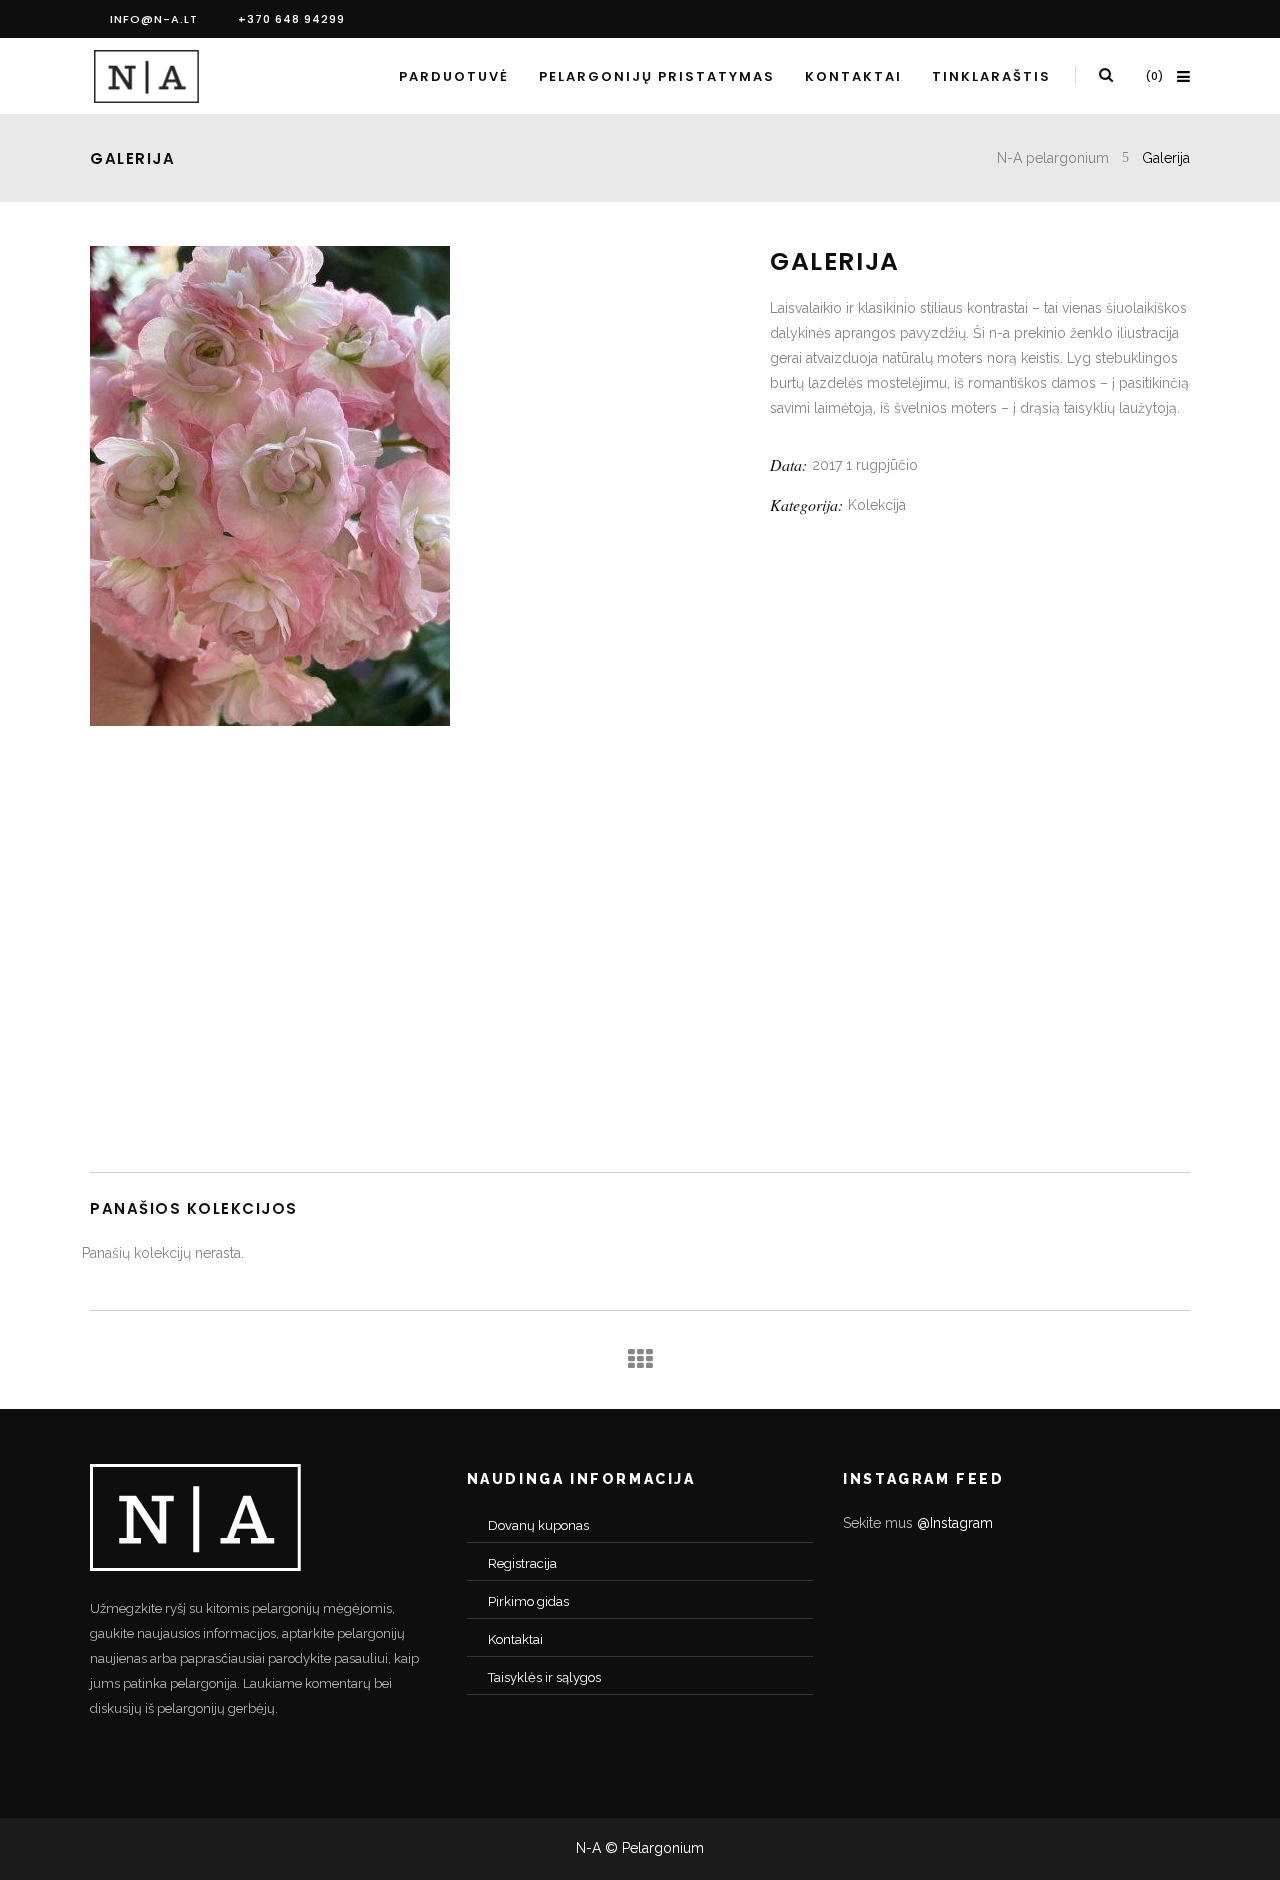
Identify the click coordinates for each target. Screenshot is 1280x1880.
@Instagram (955, 1523)
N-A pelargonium (1053, 158)
